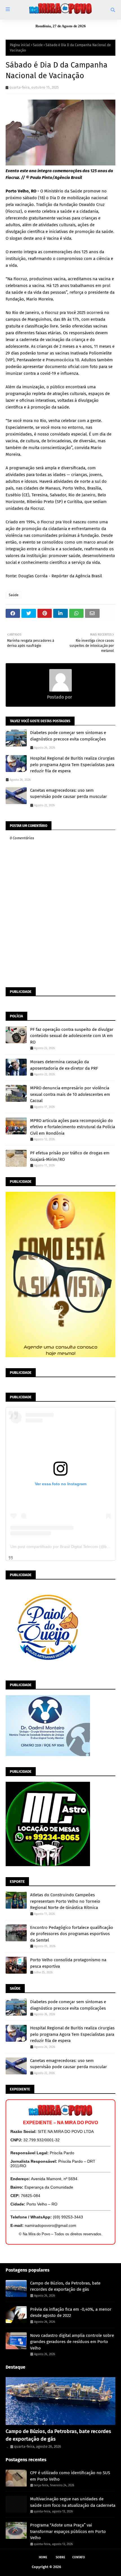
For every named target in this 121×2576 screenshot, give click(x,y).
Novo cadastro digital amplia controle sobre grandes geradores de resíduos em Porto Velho (72, 2342)
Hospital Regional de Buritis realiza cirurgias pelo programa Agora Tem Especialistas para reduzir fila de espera (72, 765)
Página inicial (20, 45)
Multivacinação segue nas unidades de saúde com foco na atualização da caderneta (73, 2502)
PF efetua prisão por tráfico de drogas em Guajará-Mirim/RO (70, 1156)
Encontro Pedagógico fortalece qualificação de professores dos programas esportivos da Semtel (72, 1934)
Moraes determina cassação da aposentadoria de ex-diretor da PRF (64, 1065)
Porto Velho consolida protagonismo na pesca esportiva (68, 1963)
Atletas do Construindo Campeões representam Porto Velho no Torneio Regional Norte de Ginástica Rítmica (65, 1901)
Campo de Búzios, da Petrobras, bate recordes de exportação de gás (65, 2286)
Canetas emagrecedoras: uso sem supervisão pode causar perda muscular (69, 794)
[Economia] (60, 2401)
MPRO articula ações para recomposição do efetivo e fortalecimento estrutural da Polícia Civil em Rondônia (73, 1127)
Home (43, 2557)
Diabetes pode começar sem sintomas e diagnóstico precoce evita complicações (68, 736)
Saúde (38, 45)
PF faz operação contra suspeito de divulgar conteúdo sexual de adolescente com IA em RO (72, 1036)
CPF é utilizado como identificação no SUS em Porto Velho (70, 2476)
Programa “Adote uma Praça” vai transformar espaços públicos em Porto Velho (68, 2531)
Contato (79, 2557)
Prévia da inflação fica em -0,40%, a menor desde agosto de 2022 (71, 2313)
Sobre (60, 2557)
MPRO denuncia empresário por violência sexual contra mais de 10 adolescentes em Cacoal (70, 1094)
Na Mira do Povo (76, 2567)
